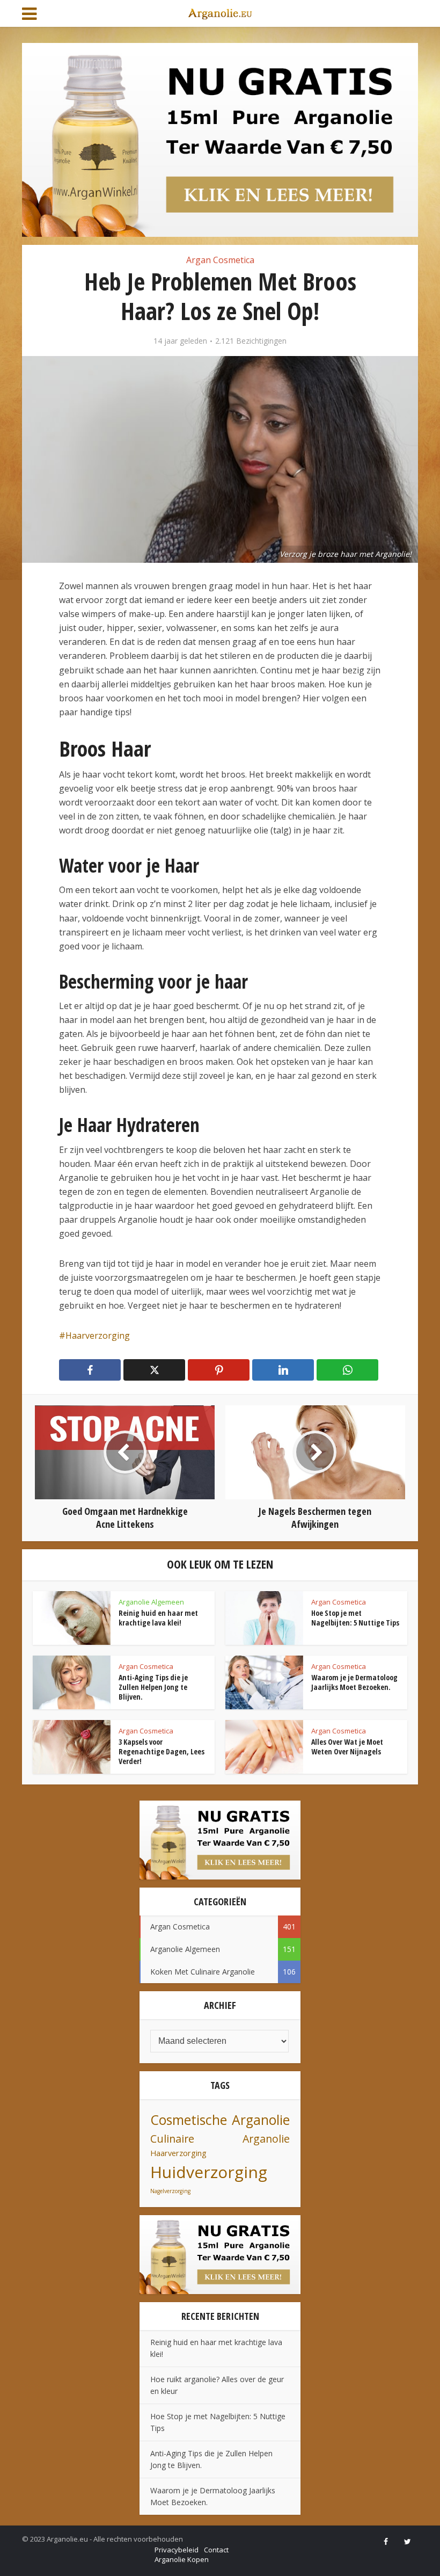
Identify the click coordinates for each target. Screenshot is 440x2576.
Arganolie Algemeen (151, 1602)
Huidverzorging (209, 2172)
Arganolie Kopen (182, 2559)
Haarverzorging (98, 1336)
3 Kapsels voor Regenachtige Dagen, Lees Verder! (162, 1751)
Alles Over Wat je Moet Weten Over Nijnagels (347, 1747)
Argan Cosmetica (220, 260)
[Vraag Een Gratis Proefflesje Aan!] (220, 139)
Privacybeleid (177, 2550)
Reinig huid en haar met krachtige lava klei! (158, 1618)
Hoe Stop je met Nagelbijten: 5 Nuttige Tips (355, 1618)
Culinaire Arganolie (220, 2139)
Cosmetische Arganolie (220, 2120)
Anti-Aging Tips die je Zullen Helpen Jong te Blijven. (153, 1687)
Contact (216, 2550)
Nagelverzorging (170, 2191)
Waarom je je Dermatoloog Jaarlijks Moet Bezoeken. (354, 1682)
